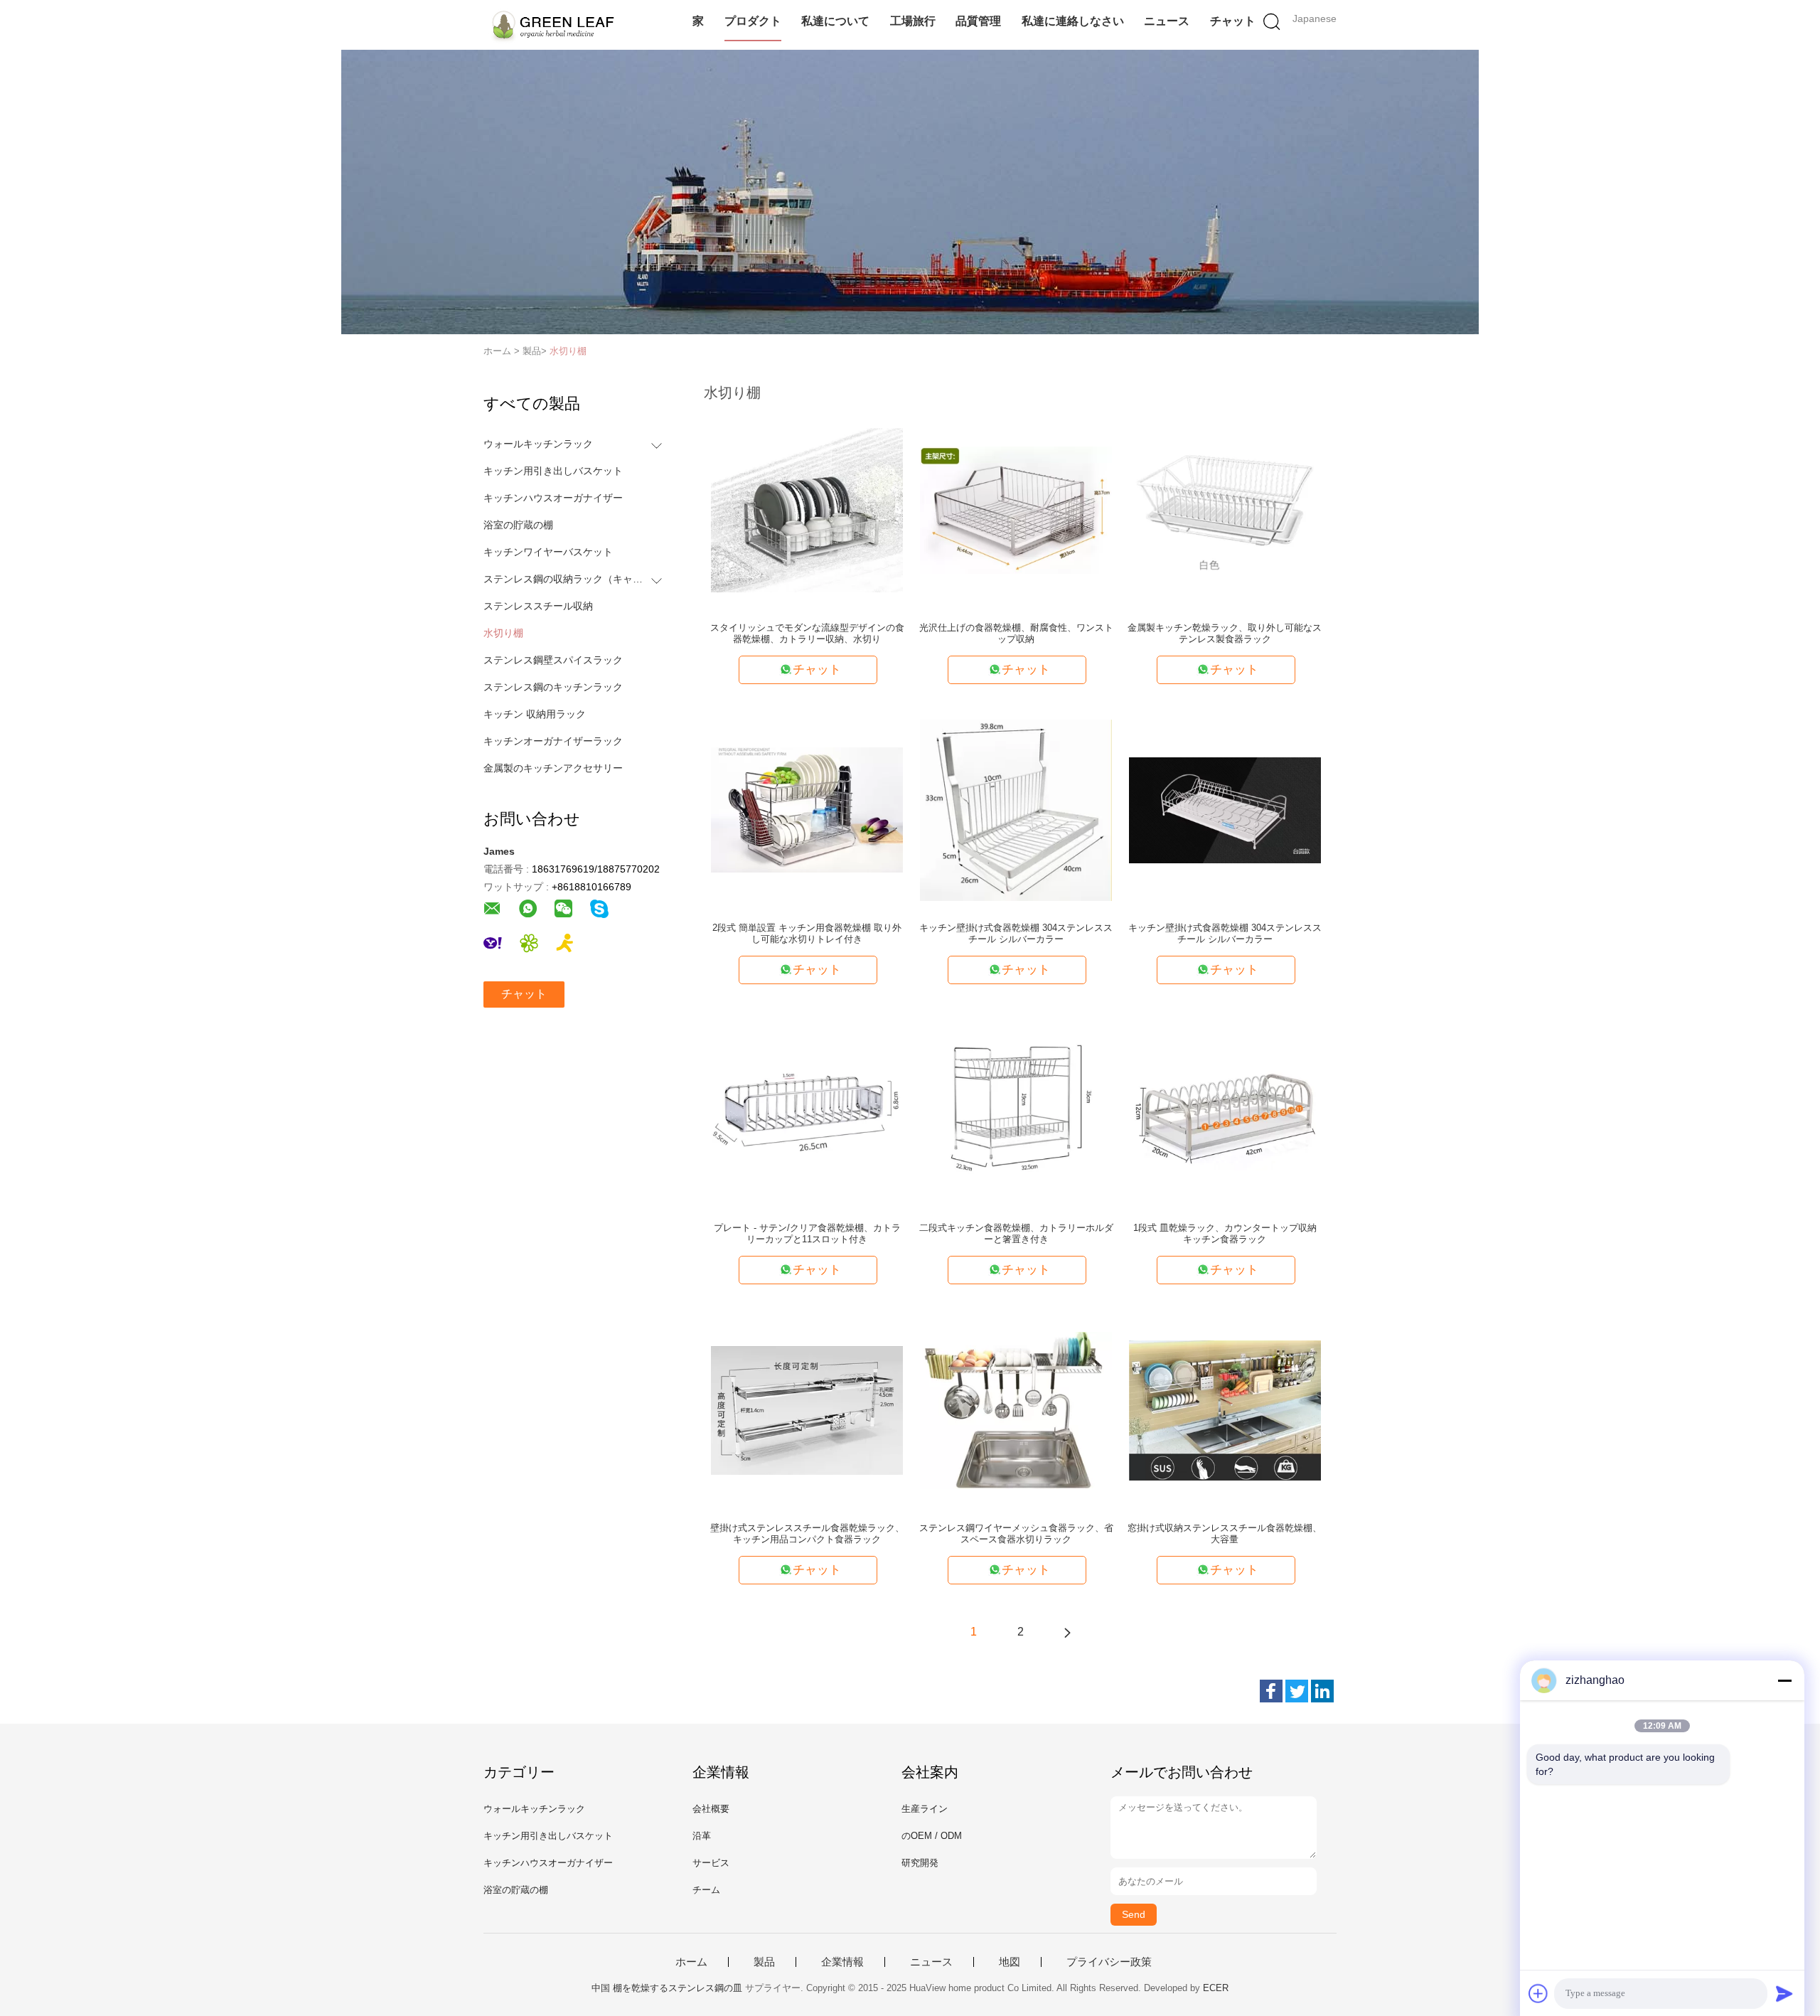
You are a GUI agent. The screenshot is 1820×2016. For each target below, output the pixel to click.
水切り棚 (568, 351)
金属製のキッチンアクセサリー (553, 768)
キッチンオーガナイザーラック (553, 741)
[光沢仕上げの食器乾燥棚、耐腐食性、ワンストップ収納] (1016, 509)
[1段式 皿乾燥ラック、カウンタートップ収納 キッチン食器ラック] (1225, 1109)
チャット (1233, 21)
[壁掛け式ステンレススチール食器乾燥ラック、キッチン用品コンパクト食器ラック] (807, 1409)
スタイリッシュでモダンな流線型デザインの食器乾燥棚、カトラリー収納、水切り (807, 633)
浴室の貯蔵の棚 (518, 525)
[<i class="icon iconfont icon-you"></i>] (1067, 1632)
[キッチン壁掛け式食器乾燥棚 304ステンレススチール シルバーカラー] (1016, 809)
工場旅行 (913, 21)
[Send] (1784, 1993)
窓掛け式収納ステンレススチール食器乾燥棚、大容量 (1225, 1534)
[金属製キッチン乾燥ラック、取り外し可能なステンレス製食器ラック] (1225, 509)
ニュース (1167, 21)
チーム (706, 1890)
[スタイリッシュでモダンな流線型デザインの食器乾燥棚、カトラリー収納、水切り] (807, 509)
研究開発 (920, 1863)
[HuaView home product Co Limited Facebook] (1271, 1691)
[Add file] (1538, 1993)
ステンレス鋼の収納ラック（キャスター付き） (564, 579)
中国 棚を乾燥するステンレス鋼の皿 (667, 1988)
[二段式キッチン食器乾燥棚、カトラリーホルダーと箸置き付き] (1016, 1109)
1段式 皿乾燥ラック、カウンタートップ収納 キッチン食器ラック (1225, 1233)
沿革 (702, 1836)
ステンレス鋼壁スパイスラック (553, 660)
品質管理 (978, 21)
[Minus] (1784, 1680)
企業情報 (842, 1962)
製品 (764, 1962)
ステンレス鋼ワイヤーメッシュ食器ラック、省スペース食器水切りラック (1016, 1534)
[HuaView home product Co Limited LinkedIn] (1322, 1691)
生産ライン (925, 1809)
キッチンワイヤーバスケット (548, 552)
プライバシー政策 (1109, 1962)
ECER (1216, 1988)
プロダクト (753, 21)
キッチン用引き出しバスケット (553, 471)
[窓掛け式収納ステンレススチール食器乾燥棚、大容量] (1225, 1409)
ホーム (691, 1962)
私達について (835, 21)
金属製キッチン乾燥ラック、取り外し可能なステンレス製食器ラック (1225, 633)
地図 (1010, 1962)
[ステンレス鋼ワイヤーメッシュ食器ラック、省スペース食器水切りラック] (1016, 1409)
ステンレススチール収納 (538, 606)
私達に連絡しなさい (1073, 21)
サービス (711, 1863)
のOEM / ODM (932, 1836)
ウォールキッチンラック (538, 444)
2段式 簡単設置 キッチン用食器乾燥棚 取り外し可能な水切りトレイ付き (807, 933)
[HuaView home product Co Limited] (553, 25)
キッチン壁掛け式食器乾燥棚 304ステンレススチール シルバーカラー (1016, 933)
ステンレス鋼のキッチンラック (553, 687)
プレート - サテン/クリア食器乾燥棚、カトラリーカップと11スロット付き (807, 1233)
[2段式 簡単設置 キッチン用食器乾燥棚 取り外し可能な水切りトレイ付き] (807, 809)
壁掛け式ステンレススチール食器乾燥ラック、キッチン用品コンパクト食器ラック (807, 1534)
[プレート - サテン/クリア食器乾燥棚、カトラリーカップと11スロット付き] (807, 1109)
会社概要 (711, 1809)
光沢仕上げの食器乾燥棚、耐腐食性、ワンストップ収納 (1016, 633)
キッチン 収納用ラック (535, 714)
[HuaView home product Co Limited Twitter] (1297, 1691)
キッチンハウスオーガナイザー (553, 498)
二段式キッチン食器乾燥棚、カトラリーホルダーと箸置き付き (1016, 1233)
